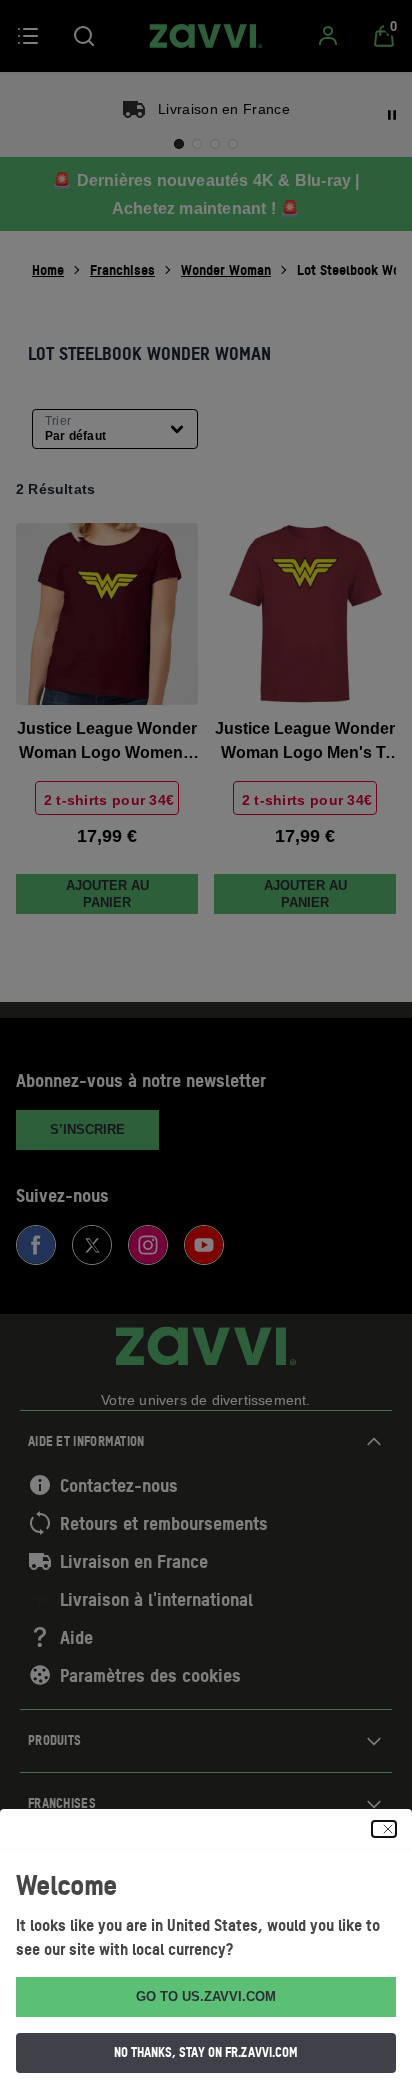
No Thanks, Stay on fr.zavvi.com (206, 2052)
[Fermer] (384, 1829)
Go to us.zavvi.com (206, 1996)
